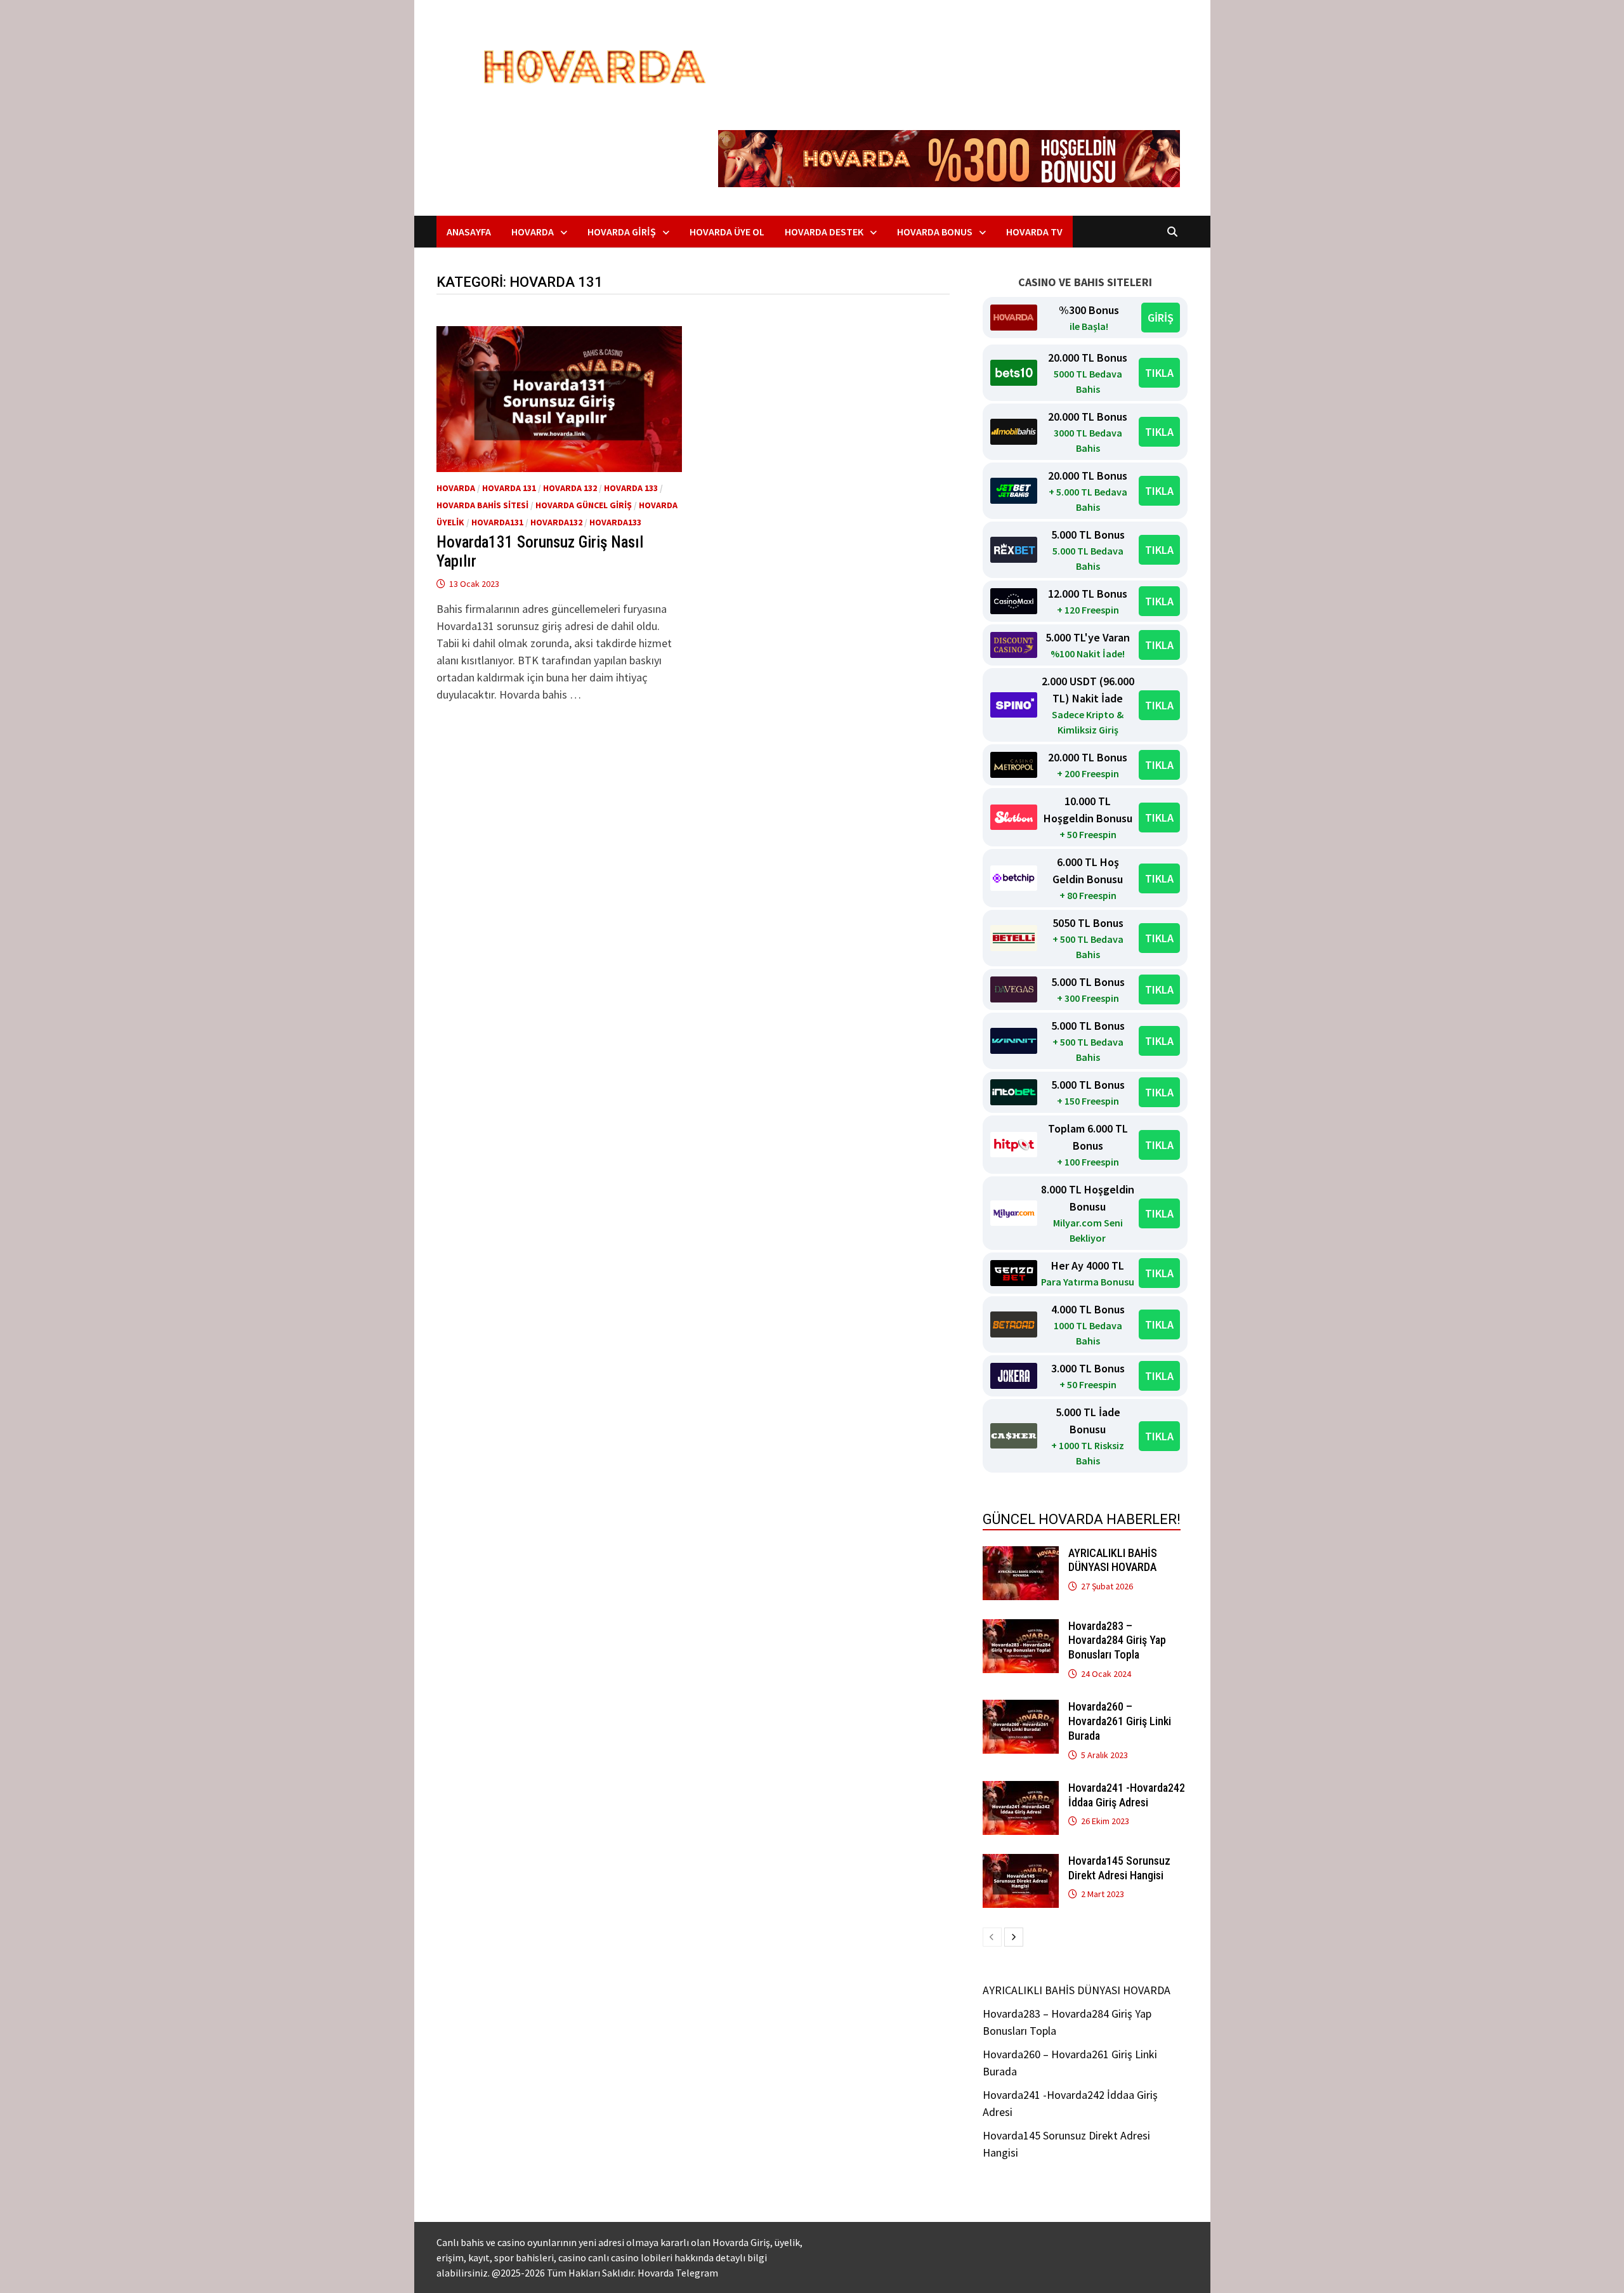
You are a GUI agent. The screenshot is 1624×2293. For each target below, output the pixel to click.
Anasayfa (469, 232)
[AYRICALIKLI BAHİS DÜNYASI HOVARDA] (1021, 1555)
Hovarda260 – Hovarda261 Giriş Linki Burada (1120, 1721)
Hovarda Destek (824, 232)
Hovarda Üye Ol (727, 232)
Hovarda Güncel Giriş (584, 505)
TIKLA (1159, 373)
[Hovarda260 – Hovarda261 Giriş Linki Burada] (1021, 1708)
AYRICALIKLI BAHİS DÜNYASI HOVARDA (1113, 1560)
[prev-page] (992, 1937)
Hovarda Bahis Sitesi (482, 505)
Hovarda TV (1034, 232)
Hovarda (533, 232)
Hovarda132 (556, 522)
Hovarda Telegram (678, 2273)
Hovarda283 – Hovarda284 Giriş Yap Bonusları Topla (1117, 1640)
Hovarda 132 (570, 488)
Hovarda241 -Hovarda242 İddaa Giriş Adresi (1127, 1795)
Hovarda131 (497, 522)
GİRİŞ (1161, 318)
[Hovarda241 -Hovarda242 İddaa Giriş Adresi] (1021, 1790)
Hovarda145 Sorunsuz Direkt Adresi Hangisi (1119, 1868)
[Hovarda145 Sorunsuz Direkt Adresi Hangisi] (1021, 1863)
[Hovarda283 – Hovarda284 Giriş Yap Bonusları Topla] (1021, 1628)
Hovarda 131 (509, 488)
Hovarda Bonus (935, 232)
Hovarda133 (615, 522)
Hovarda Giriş (622, 232)
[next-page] (1014, 1937)
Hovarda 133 (631, 488)
